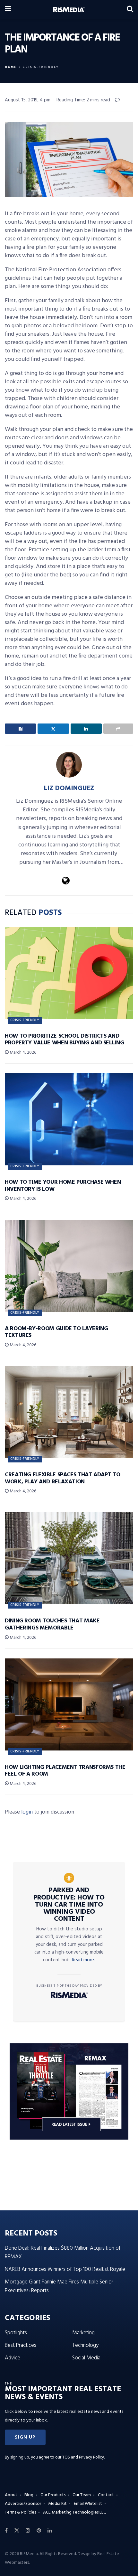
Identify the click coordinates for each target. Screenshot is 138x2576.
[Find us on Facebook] (6, 2531)
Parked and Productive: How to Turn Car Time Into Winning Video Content (69, 1905)
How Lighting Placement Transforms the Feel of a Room (65, 1771)
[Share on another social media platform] (118, 729)
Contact (106, 2495)
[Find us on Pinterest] (39, 2531)
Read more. (83, 1960)
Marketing (83, 2333)
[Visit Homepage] (69, 10)
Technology (85, 2345)
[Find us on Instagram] (28, 2531)
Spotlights (16, 2333)
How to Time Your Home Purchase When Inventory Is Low (63, 1186)
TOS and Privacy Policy (83, 2457)
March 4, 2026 (22, 1053)
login (27, 1812)
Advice (13, 2358)
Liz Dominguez (69, 788)
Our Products (53, 2495)
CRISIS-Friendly (41, 67)
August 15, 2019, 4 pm (28, 100)
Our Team (82, 2495)
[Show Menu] (8, 10)
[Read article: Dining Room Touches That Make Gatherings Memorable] (69, 1558)
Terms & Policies (20, 2512)
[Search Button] (130, 10)
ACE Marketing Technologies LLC (74, 2512)
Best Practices (21, 2345)
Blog (29, 2495)
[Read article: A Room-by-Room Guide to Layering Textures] (69, 1266)
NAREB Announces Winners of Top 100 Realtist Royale (65, 2269)
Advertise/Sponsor (23, 2504)
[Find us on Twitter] (17, 2531)
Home (11, 67)
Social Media (86, 2358)
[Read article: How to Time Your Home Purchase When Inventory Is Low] (69, 1119)
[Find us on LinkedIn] (50, 2531)
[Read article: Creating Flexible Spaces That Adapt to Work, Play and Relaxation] (69, 1412)
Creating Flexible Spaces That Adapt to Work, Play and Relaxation (62, 1478)
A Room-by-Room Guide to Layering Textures (56, 1332)
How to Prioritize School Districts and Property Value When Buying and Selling (64, 1040)
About (11, 2495)
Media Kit (57, 2504)
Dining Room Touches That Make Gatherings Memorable (52, 1624)
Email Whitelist (88, 2504)
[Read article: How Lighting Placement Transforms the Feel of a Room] (69, 1704)
